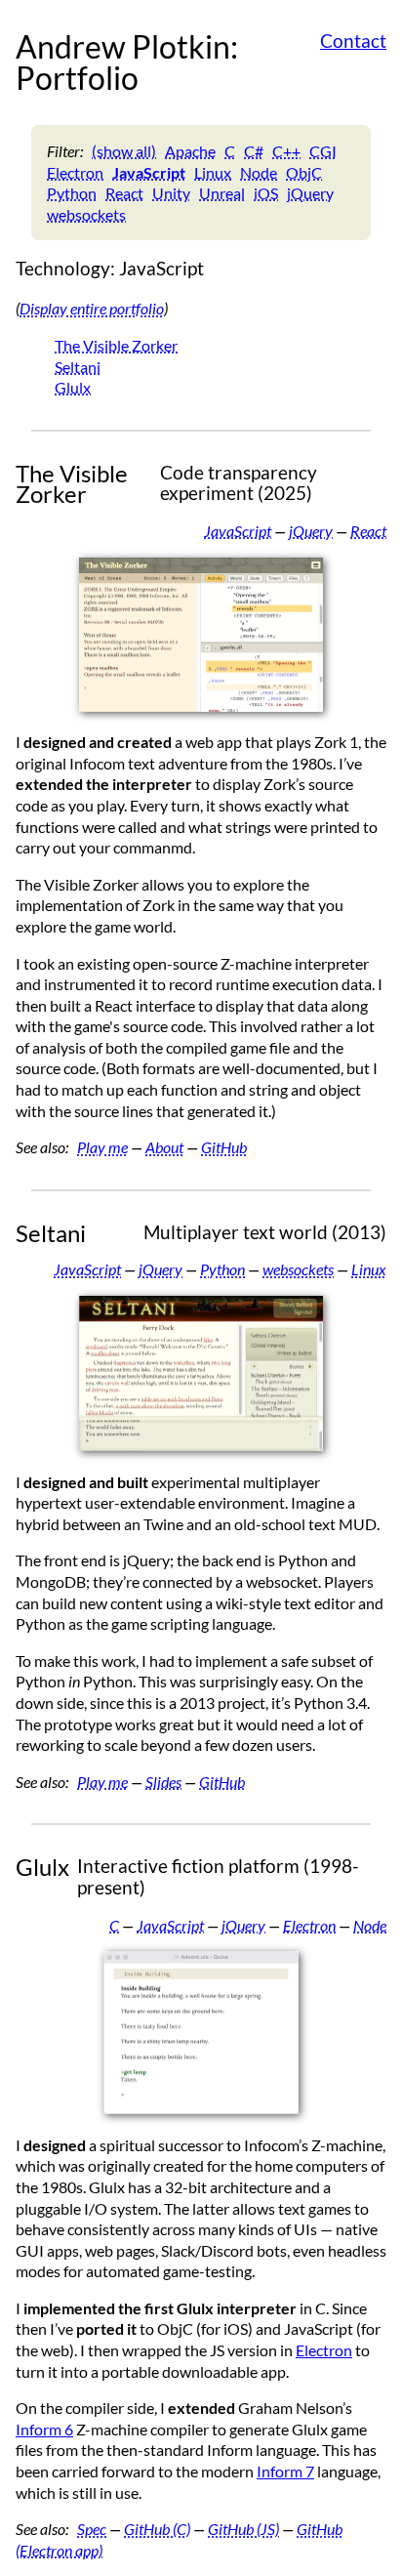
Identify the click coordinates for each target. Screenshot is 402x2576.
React (124, 193)
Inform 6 (44, 2429)
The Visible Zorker (116, 345)
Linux (213, 172)
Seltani (78, 367)
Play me (102, 1147)
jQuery (310, 193)
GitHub (224, 1147)
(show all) (124, 151)
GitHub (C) (157, 2529)
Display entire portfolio (92, 308)
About (164, 1147)
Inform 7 (285, 2471)
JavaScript (149, 172)
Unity (171, 193)
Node (259, 172)
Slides (163, 1782)
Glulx (73, 387)
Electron (75, 172)
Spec (92, 2529)
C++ (286, 151)
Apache (190, 151)
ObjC (304, 172)
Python (72, 193)
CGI (323, 151)
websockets (86, 214)
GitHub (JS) (243, 2529)
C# (254, 151)
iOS (266, 193)
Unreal (222, 193)
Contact (353, 41)
